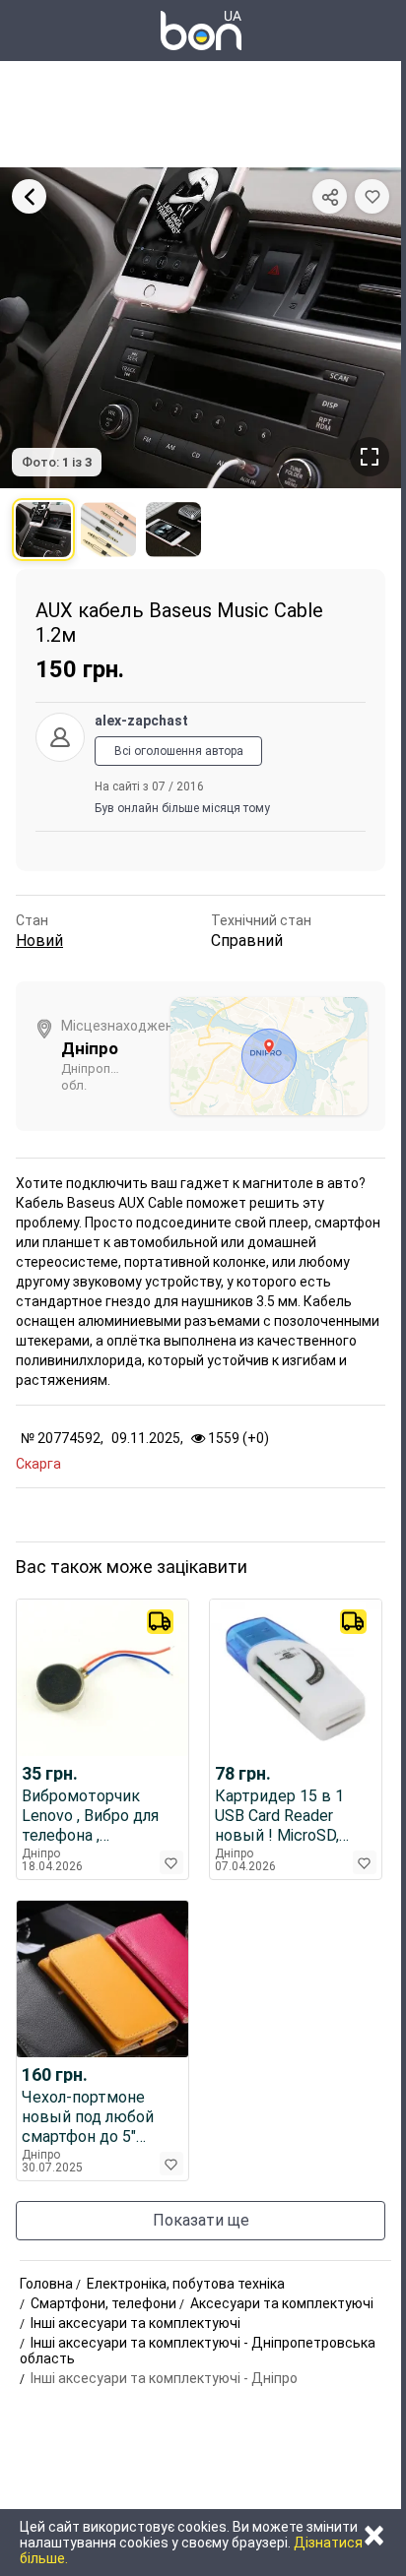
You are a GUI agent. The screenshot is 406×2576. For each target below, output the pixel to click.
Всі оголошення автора (179, 751)
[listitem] (43, 530)
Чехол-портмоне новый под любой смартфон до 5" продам (88, 2117)
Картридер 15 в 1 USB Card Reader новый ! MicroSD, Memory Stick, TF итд (292, 1816)
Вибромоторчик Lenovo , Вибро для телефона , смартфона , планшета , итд (90, 1816)
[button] (372, 196)
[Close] (29, 196)
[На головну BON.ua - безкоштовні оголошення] (201, 31)
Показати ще (201, 2220)
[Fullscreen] (370, 457)
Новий (39, 941)
